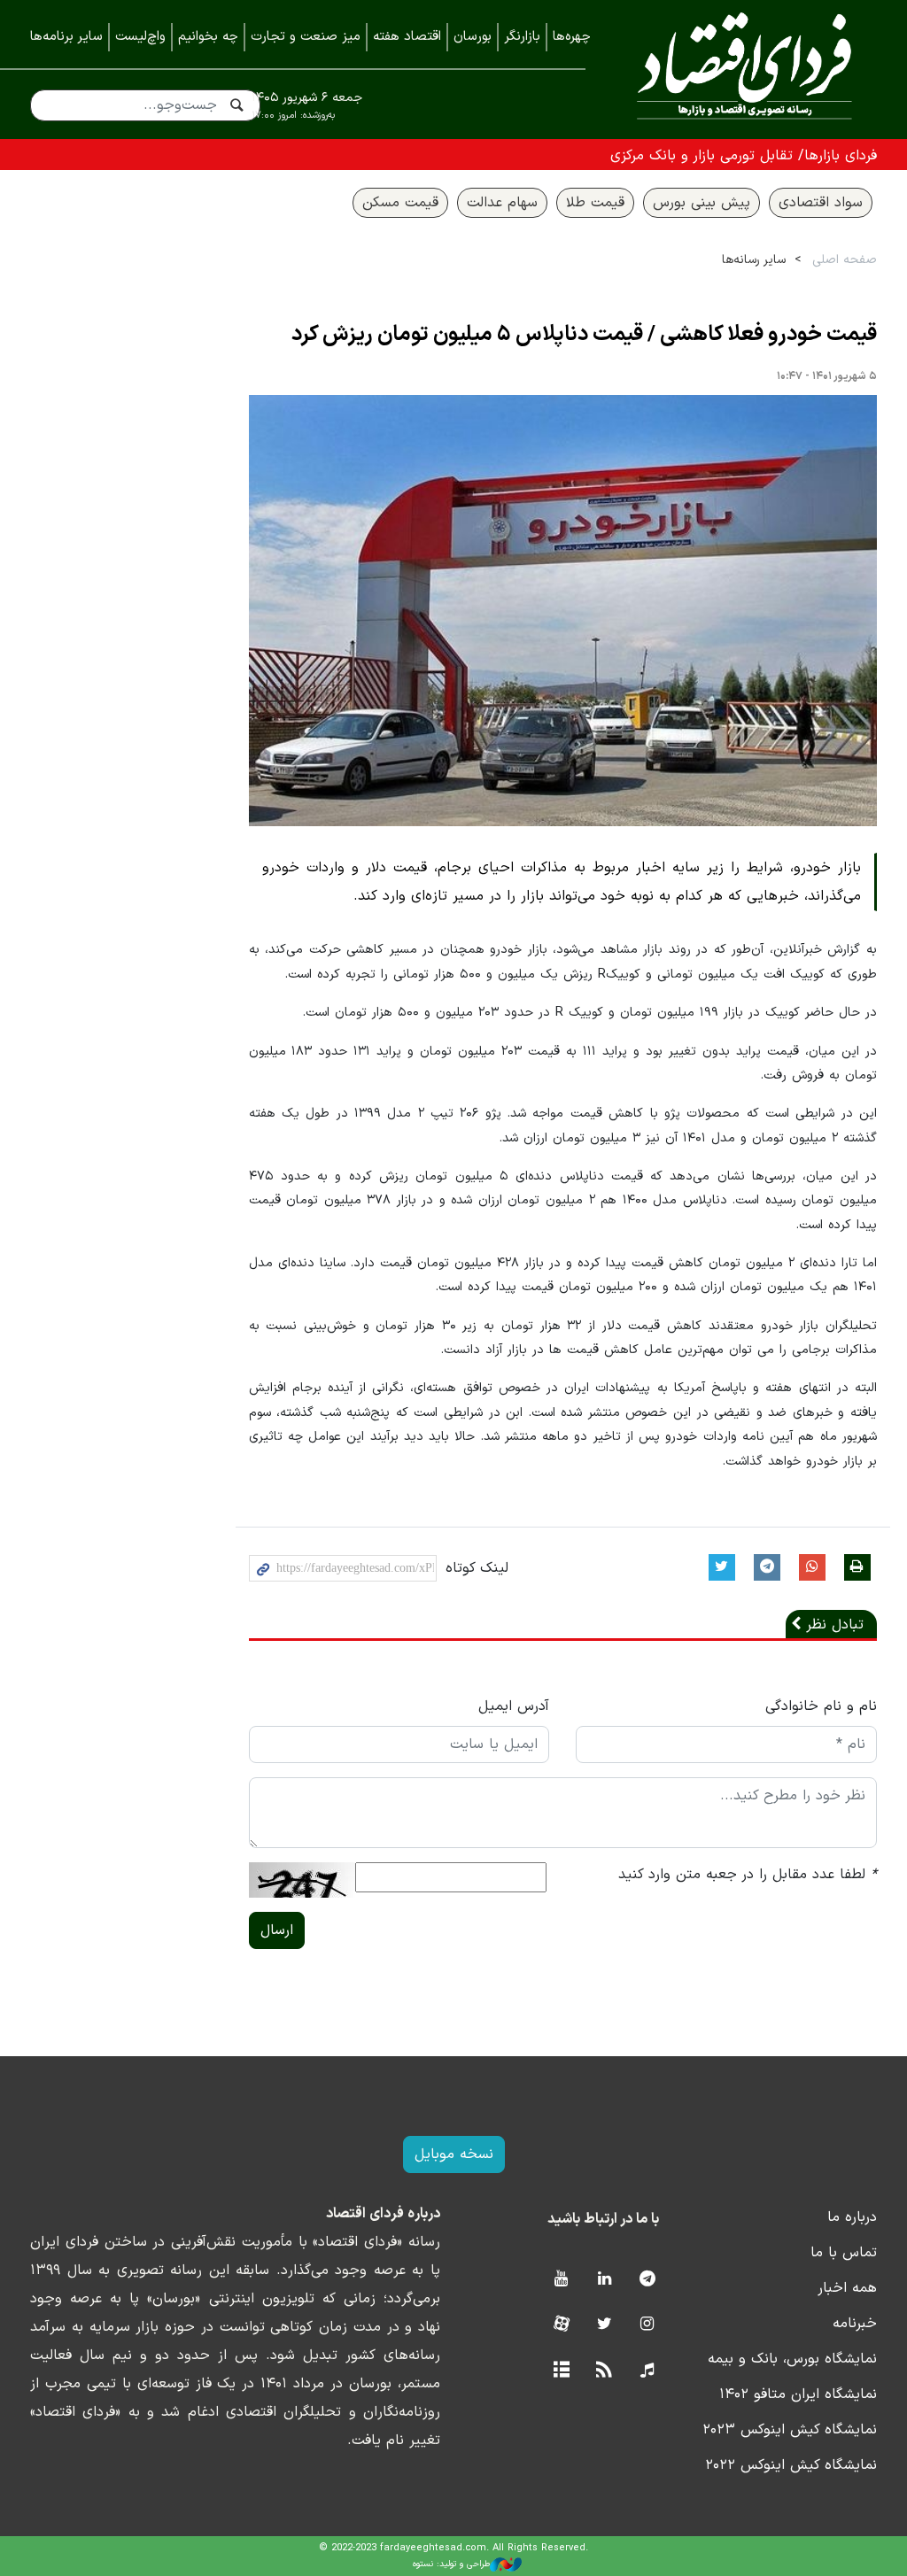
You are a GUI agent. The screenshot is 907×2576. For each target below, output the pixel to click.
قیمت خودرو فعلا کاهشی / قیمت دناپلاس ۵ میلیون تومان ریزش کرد (584, 335)
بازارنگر (522, 37)
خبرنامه (855, 2324)
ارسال (277, 1930)
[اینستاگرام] (647, 2325)
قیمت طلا (595, 203)
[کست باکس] (647, 2371)
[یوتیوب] (561, 2280)
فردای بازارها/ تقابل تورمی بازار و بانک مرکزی (744, 156)
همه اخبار (847, 2288)
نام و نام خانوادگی (821, 1706)
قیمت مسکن (400, 203)
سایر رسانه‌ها (754, 260)
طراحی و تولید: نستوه (451, 2564)
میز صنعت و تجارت (306, 37)
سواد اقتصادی (821, 203)
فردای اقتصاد (744, 69)
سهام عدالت (502, 203)
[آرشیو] (561, 2371)
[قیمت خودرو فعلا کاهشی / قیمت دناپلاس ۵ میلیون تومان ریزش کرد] (563, 611)
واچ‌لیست (140, 37)
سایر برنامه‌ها (66, 37)
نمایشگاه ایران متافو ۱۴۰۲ (798, 2394)
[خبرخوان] (605, 2371)
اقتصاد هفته (407, 37)
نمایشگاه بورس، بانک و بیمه (792, 2359)
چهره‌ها (572, 37)
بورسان (473, 37)
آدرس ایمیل (514, 1706)
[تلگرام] (647, 2280)
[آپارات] (561, 2325)
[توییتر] (605, 2325)
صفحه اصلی (845, 260)
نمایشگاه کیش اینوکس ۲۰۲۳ (790, 2430)
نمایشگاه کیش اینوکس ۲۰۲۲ (791, 2465)
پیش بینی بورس (702, 203)
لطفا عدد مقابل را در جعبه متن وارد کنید (748, 1875)
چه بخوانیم (208, 37)
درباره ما (852, 2217)
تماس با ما (844, 2253)
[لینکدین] (605, 2280)
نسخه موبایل (454, 2154)
